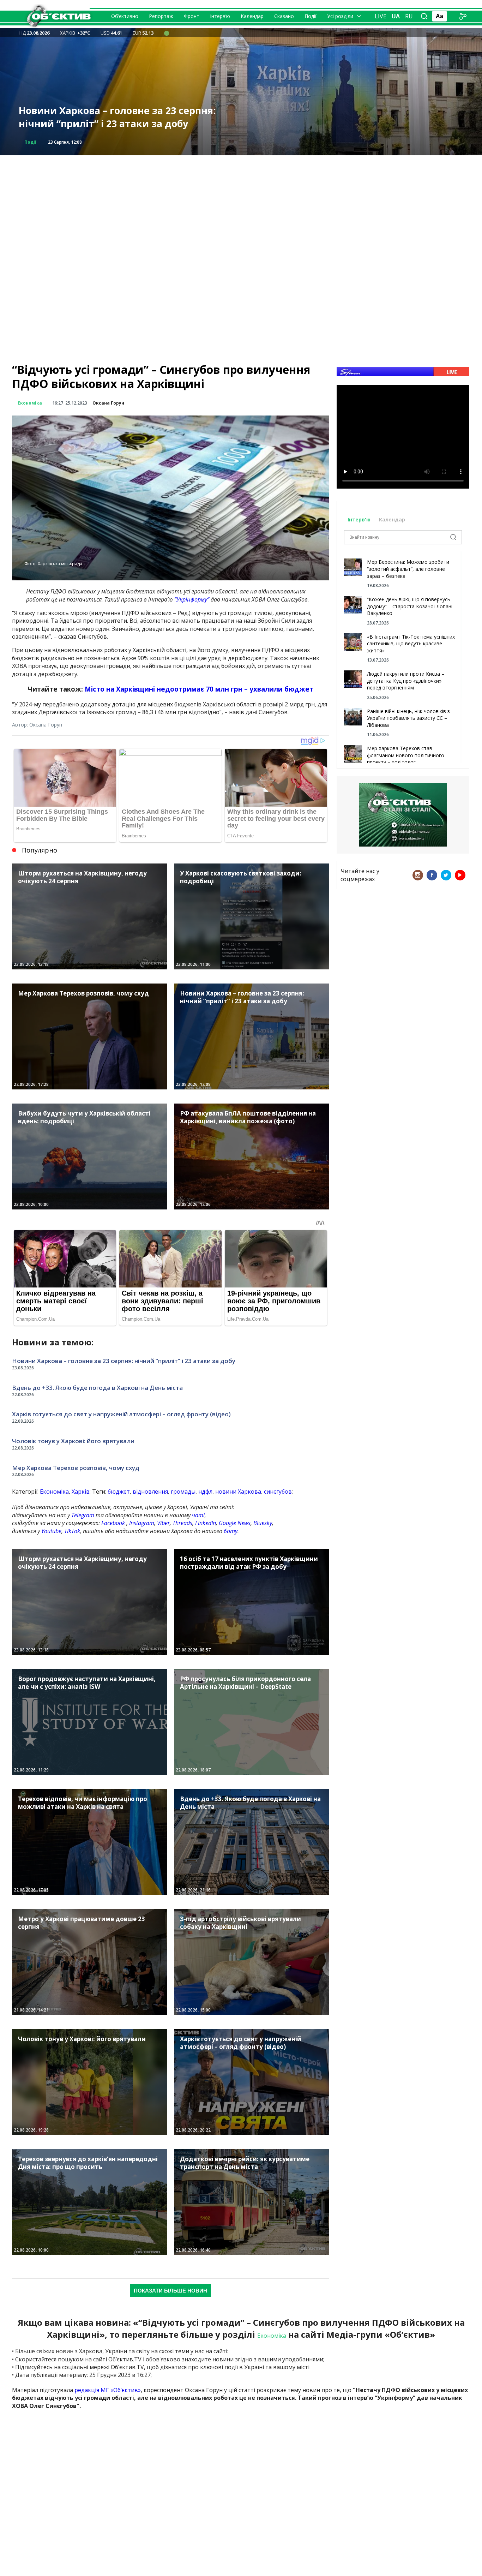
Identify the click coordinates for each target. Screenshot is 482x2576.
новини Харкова (238, 1492)
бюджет (119, 1492)
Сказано (284, 16)
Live (381, 16)
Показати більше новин (170, 2291)
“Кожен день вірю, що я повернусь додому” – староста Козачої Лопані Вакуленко (410, 606)
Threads (182, 1523)
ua (396, 16)
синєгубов (278, 1492)
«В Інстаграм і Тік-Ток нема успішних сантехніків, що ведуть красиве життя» (411, 644)
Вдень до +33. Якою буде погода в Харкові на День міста (97, 1388)
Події (311, 16)
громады (183, 1492)
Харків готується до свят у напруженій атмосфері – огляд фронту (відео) (115, 117)
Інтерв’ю (220, 16)
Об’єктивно (125, 16)
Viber (163, 1523)
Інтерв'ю (360, 519)
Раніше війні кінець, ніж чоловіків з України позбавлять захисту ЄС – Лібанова (408, 718)
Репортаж (161, 16)
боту (231, 1531)
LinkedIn (206, 1523)
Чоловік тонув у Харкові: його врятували (73, 1441)
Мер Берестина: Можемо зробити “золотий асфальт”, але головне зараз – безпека (408, 569)
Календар (252, 16)
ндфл (205, 1492)
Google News (235, 1523)
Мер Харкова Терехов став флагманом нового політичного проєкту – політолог (406, 755)
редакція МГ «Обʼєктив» (108, 2390)
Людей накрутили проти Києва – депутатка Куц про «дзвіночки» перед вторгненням (406, 681)
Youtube (51, 1531)
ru (409, 16)
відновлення (150, 1492)
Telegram (83, 1515)
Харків (81, 1492)
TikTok (72, 1531)
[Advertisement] (241, 205)
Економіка (30, 403)
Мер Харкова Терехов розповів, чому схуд (76, 1468)
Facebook (113, 1523)
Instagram (142, 1523)
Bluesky (263, 1523)
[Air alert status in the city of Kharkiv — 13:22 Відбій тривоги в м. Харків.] (167, 33)
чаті (198, 1515)
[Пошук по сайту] (424, 16)
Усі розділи (340, 16)
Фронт (192, 16)
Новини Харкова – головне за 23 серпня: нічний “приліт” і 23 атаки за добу (124, 1361)
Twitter (446, 875)
